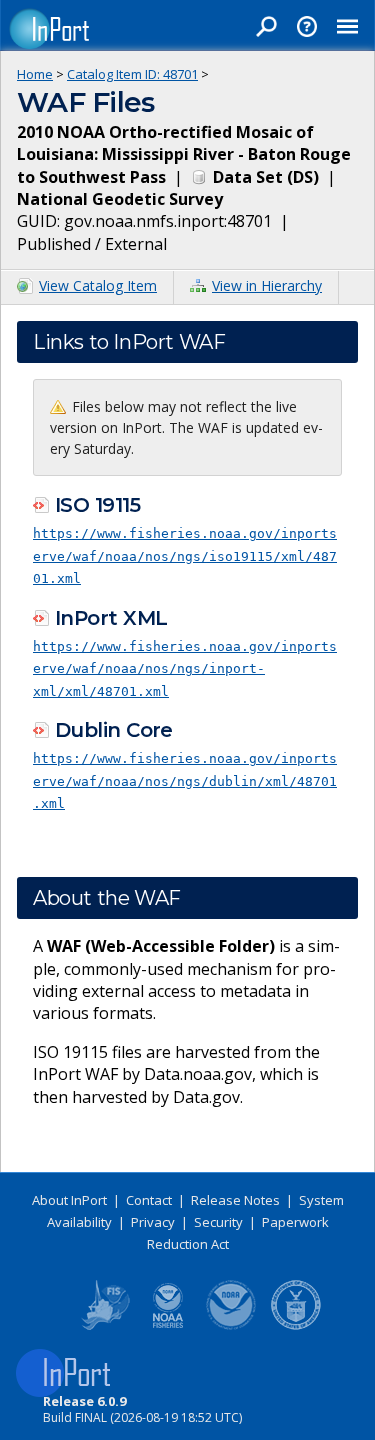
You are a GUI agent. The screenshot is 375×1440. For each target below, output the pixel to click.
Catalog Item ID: (132, 74)
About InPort (69, 1200)
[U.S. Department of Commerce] (296, 1326)
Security (218, 1222)
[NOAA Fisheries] (168, 1326)
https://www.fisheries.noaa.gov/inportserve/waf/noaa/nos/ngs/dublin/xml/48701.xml (185, 781)
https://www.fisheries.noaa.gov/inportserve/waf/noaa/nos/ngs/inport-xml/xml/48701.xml (185, 669)
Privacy (153, 1222)
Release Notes (235, 1200)
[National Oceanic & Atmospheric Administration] (232, 1326)
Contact (149, 1200)
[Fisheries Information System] (104, 1326)
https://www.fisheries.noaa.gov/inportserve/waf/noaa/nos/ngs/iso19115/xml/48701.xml (185, 556)
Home (35, 74)
